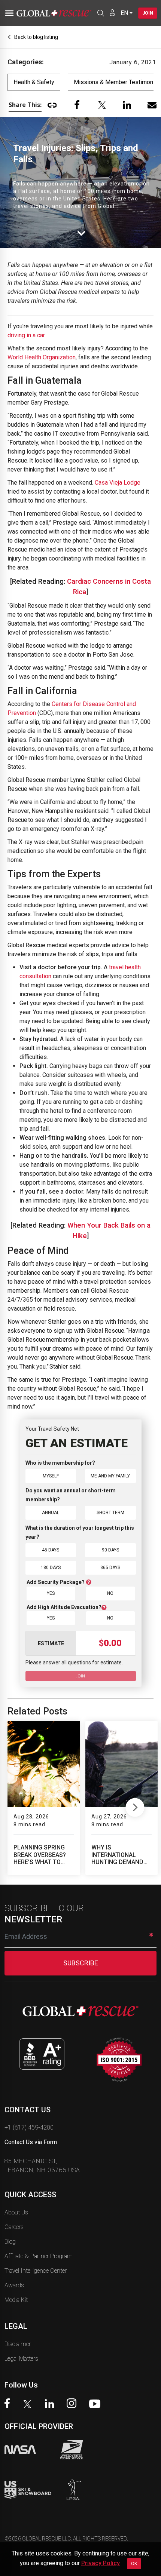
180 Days (51, 1568)
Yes (51, 1593)
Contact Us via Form (31, 2142)
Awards (14, 2285)
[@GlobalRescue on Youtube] (97, 2405)
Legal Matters (21, 2359)
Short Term (110, 1513)
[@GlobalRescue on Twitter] (29, 2405)
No (110, 1593)
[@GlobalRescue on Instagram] (73, 2404)
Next (135, 1806)
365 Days (110, 1568)
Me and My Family (110, 1476)
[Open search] (101, 13)
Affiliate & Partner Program (39, 2256)
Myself (51, 1476)
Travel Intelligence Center (36, 2271)
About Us (16, 2212)
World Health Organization (42, 357)
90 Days (110, 1550)
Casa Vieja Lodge (118, 483)
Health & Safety (34, 82)
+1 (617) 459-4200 (29, 2127)
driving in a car (26, 335)
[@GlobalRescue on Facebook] (9, 2404)
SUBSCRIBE (81, 1963)
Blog (10, 2242)
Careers (14, 2227)
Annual (51, 1513)
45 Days (51, 1550)
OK (134, 2564)
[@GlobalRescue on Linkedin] (51, 2405)
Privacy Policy (101, 2563)
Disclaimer (18, 2344)
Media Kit (16, 2300)
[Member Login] (112, 13)
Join (148, 13)
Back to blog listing (36, 37)
